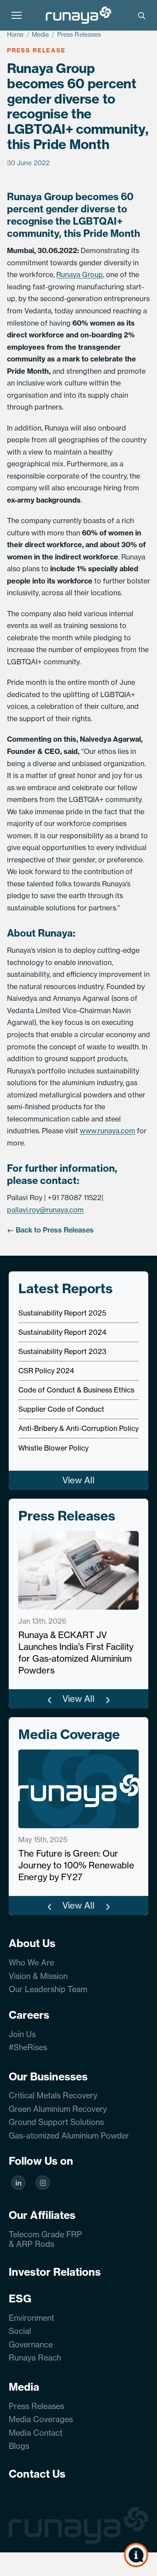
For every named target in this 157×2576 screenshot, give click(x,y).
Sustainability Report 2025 (62, 1313)
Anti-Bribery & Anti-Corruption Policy (78, 1428)
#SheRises (28, 2047)
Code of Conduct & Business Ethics (76, 1390)
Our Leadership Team (48, 1989)
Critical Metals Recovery (53, 2095)
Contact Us (37, 2474)
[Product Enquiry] (136, 2555)
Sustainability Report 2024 (62, 1332)
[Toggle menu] (17, 15)
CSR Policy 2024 (46, 1371)
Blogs (19, 2446)
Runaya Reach (35, 2358)
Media (41, 35)
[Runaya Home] (78, 15)
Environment (31, 2318)
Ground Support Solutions (56, 2122)
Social (20, 2331)
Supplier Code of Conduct (61, 1409)
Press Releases (79, 35)
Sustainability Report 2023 (62, 1351)
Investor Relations (55, 2272)
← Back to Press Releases (50, 1230)
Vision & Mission (38, 1976)
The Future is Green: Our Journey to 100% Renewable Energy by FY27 (76, 1865)
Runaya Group (80, 274)
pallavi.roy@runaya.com (45, 1210)
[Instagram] (43, 2184)
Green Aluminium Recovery (58, 2109)
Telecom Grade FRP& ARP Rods (45, 2239)
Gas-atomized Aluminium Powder (69, 2136)
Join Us (22, 2034)
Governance (31, 2345)
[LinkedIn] (18, 2184)
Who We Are (31, 1963)
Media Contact (36, 2433)
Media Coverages (41, 2419)
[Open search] (141, 15)
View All (78, 1480)
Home (15, 35)
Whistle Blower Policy (53, 1448)
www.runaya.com (108, 1131)
